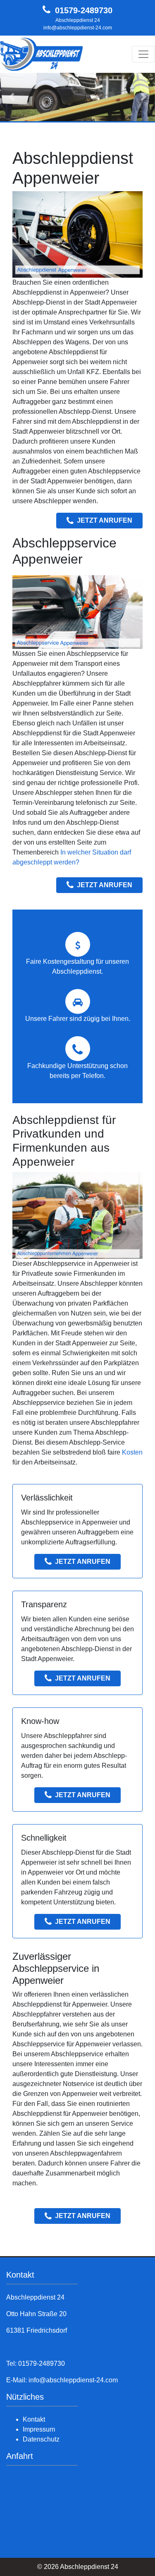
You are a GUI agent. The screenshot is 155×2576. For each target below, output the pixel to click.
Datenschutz (41, 2439)
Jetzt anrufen (105, 520)
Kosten (132, 1452)
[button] (12, 97)
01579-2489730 (84, 10)
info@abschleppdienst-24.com (78, 28)
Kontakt (34, 2419)
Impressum (39, 2429)
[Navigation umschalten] (143, 54)
